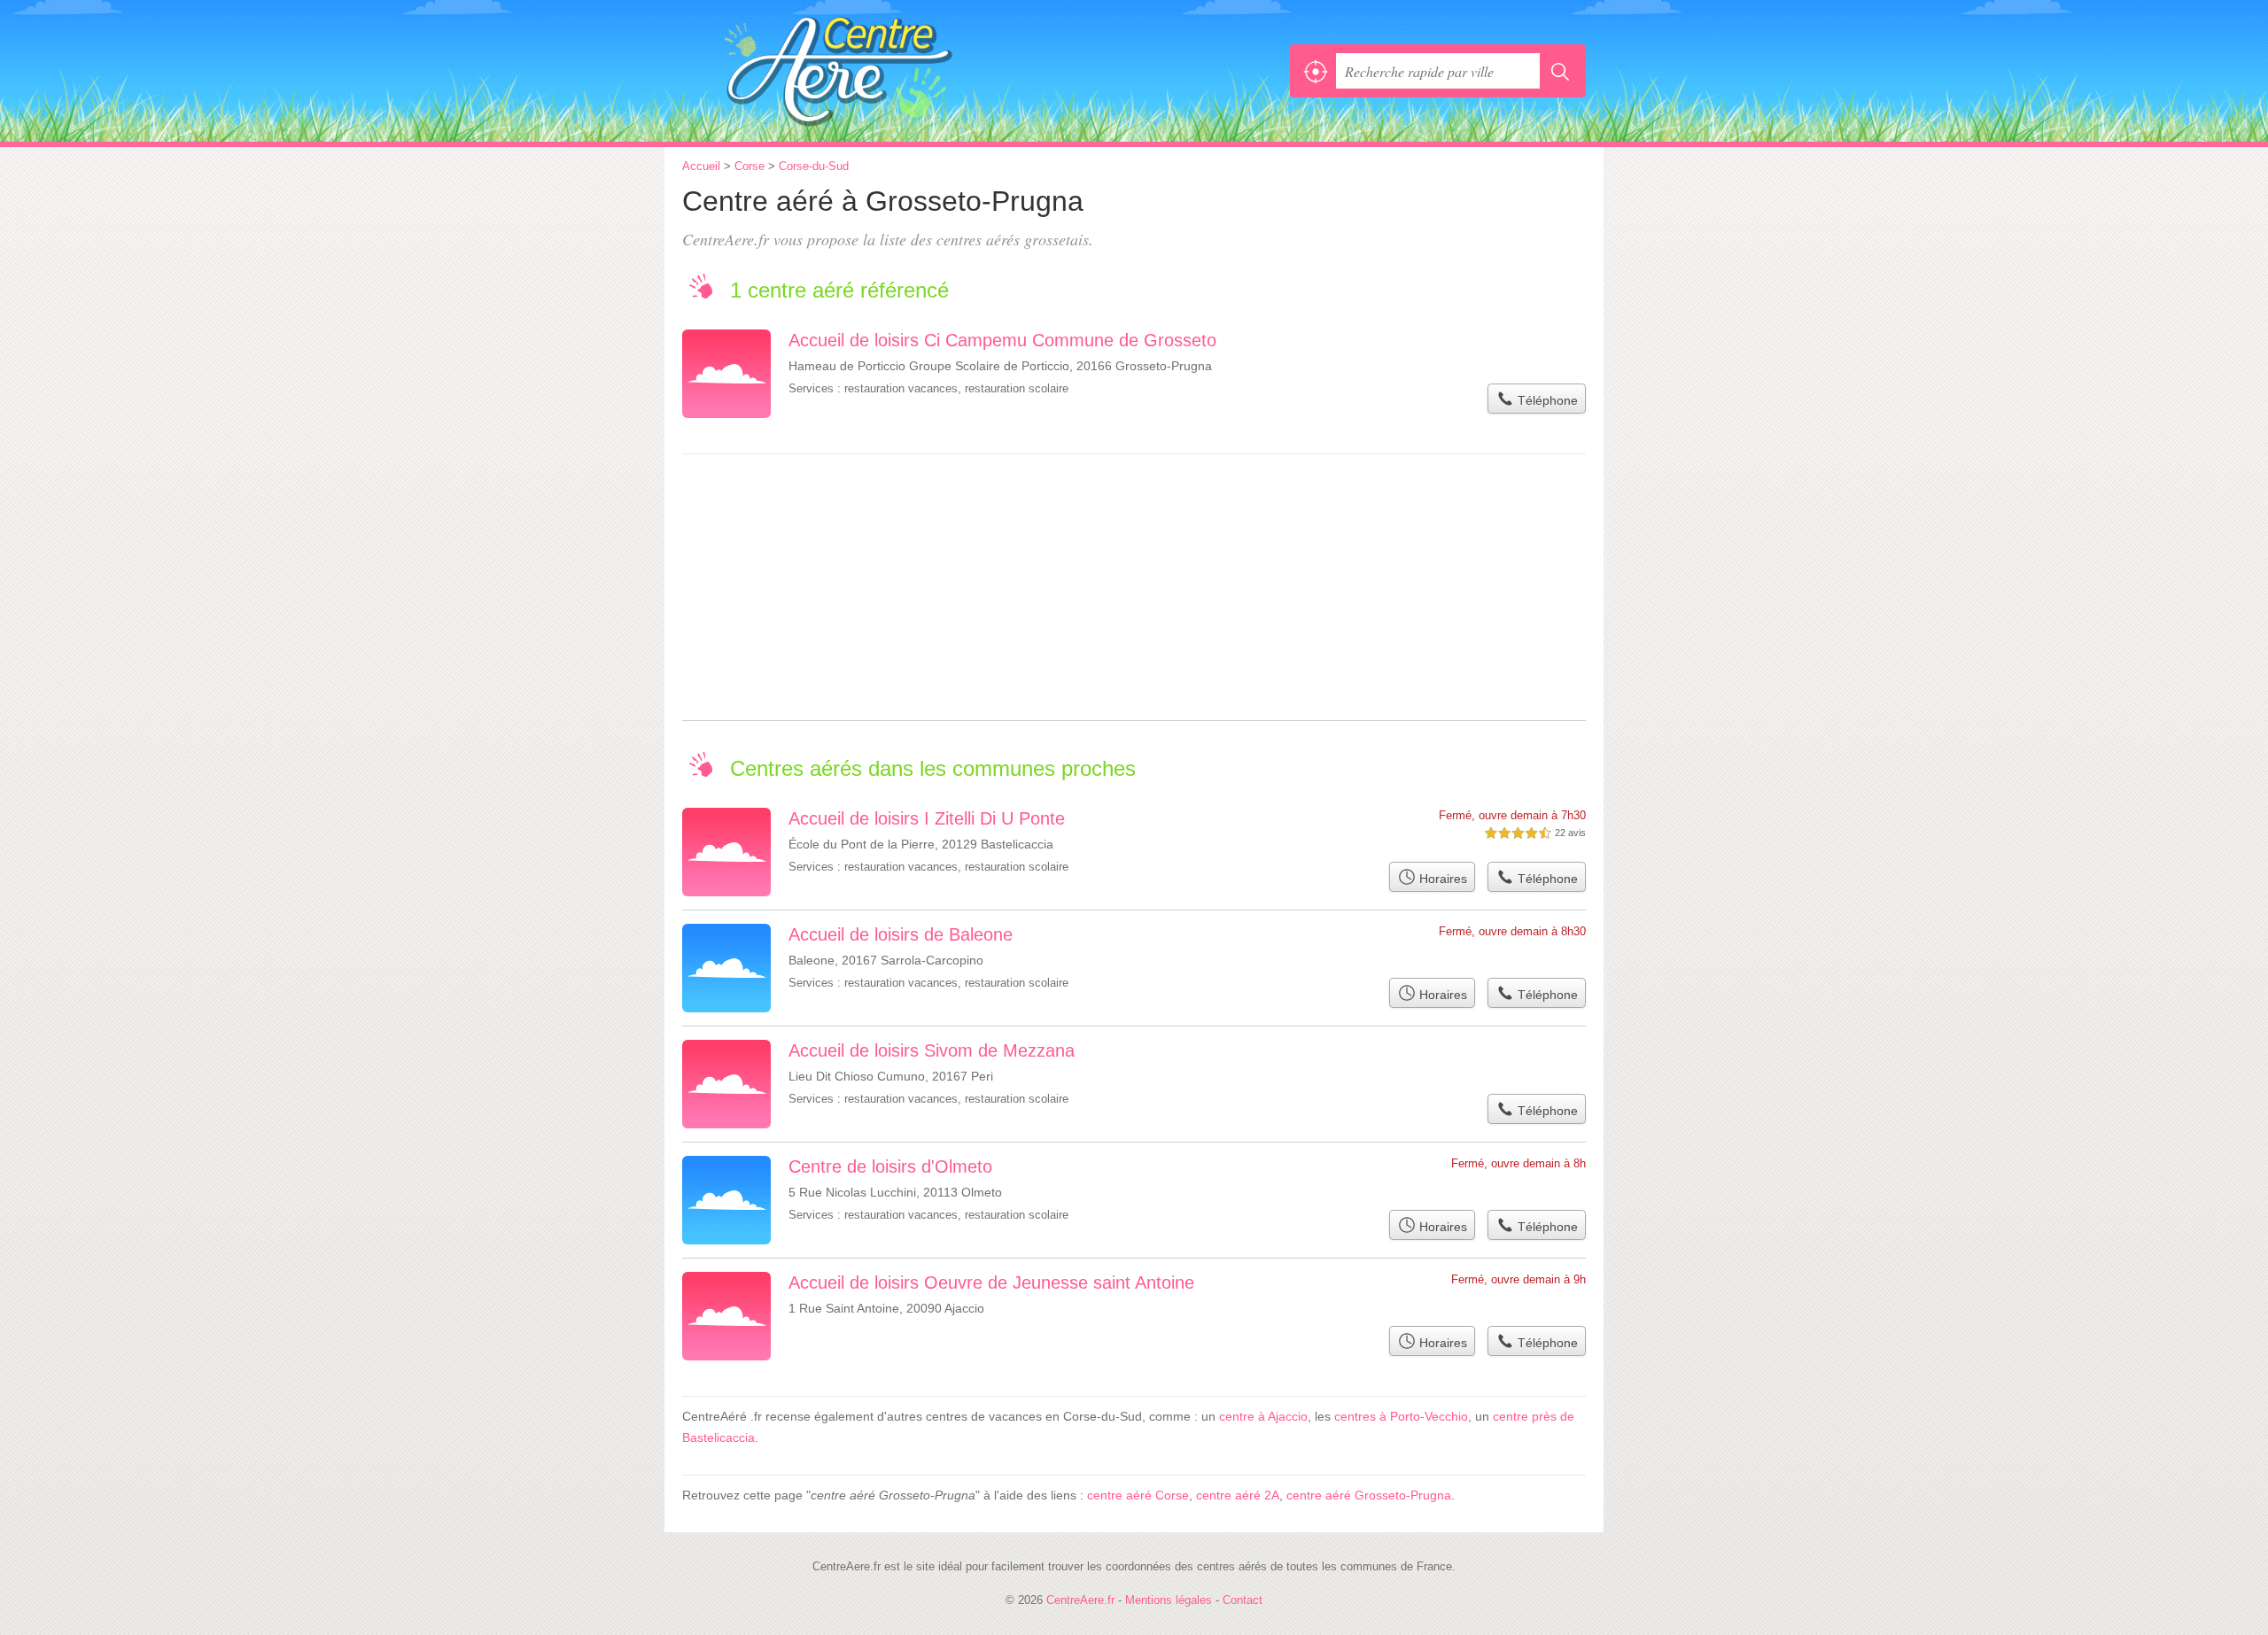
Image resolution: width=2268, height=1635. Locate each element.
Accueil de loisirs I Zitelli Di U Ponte (927, 818)
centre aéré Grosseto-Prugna (1369, 1495)
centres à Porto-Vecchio (1401, 1416)
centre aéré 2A (1238, 1495)
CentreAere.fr (877, 71)
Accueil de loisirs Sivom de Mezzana (932, 1050)
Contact (1243, 1600)
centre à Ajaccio (1263, 1416)
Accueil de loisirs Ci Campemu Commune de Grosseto (1002, 340)
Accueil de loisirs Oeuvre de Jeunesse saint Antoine (991, 1282)
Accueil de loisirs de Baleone (901, 934)
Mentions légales (1169, 1600)
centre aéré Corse (1138, 1495)
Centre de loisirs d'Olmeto (890, 1166)
